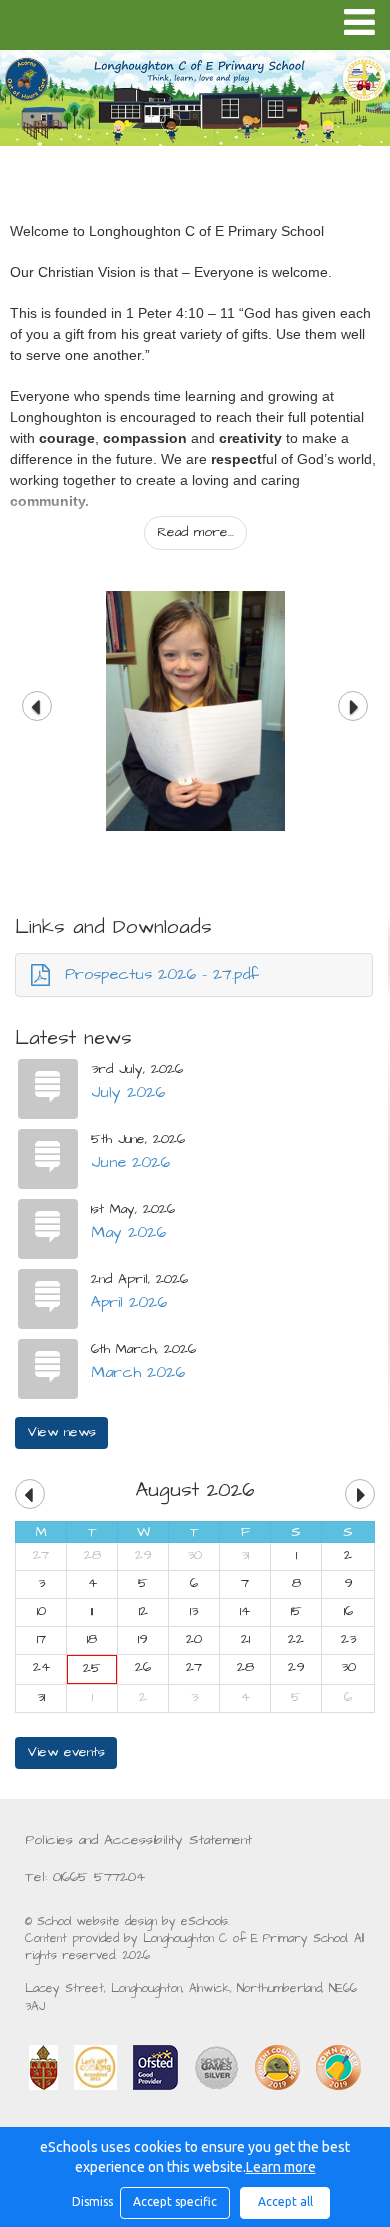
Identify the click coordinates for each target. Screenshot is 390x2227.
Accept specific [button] (175, 2201)
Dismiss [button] (91, 2201)
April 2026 (129, 1302)
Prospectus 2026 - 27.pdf (162, 974)
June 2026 (130, 1162)
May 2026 (128, 1232)
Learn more (281, 2167)
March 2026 (138, 1372)
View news (61, 1432)
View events (66, 1752)
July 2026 (128, 1092)
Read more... (195, 532)
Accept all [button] (285, 2201)
